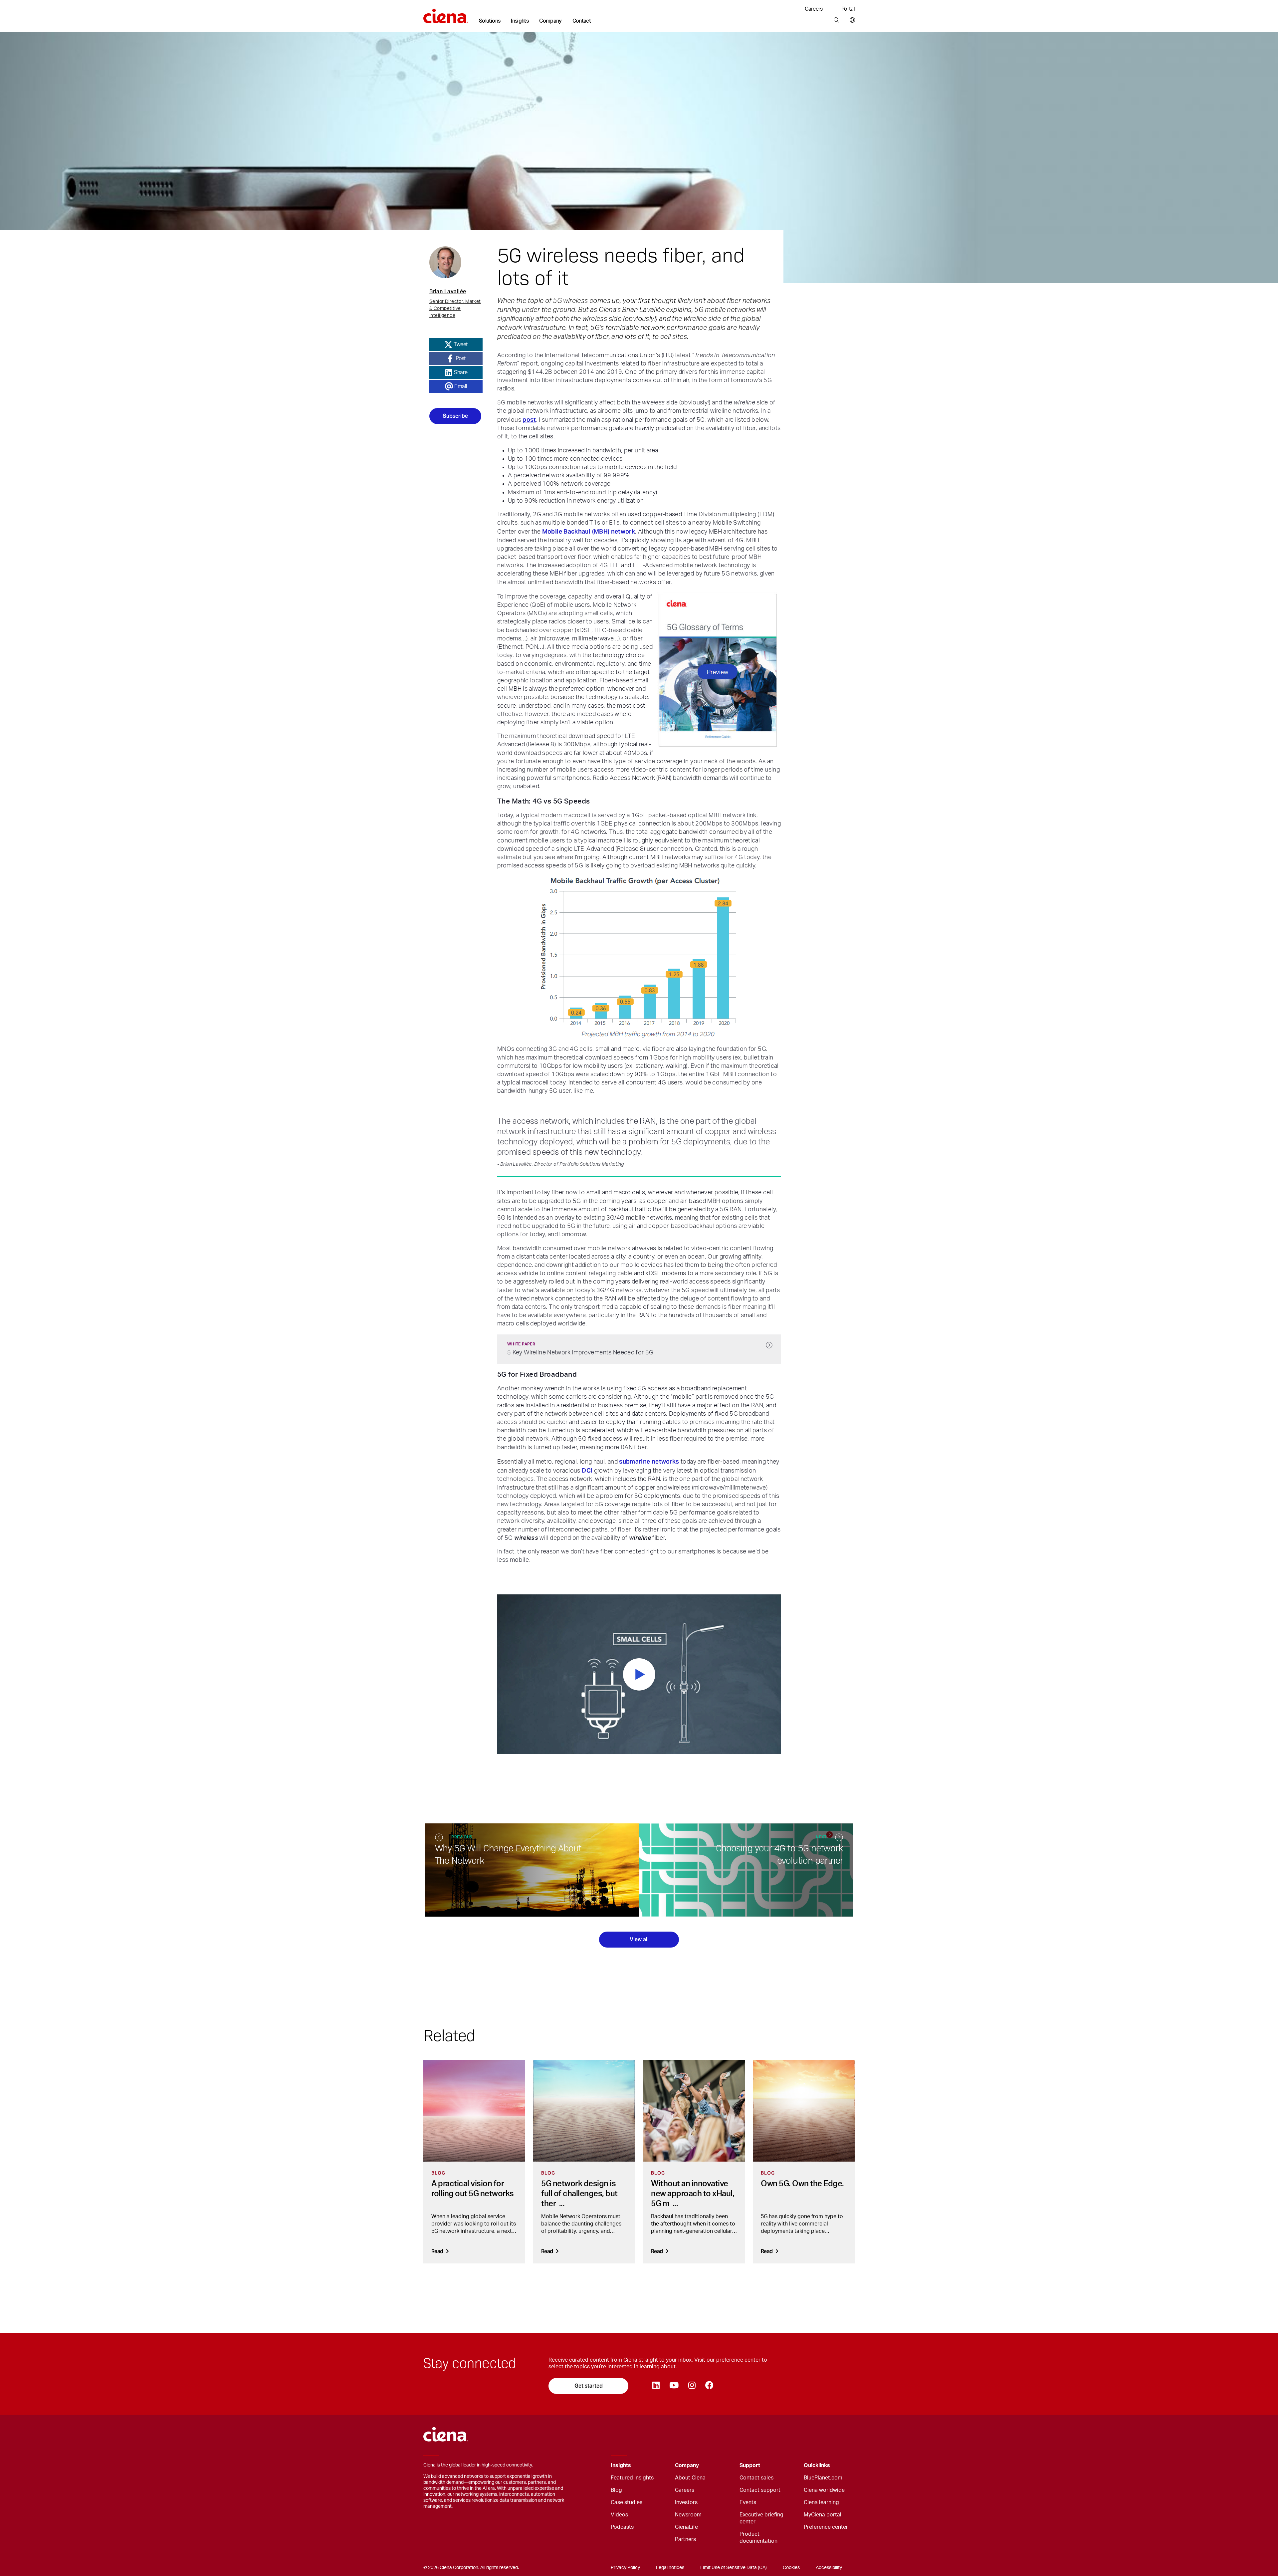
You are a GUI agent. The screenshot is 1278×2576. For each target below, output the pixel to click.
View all (639, 1939)
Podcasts (622, 2527)
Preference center (826, 2527)
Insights (520, 21)
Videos (619, 2515)
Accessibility (829, 2568)
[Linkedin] (656, 2386)
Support (750, 2465)
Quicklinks (817, 2465)
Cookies (791, 2568)
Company (550, 21)
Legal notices (670, 2568)
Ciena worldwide (824, 2490)
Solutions (490, 21)
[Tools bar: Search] (836, 20)
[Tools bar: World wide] (851, 20)
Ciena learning (821, 2502)
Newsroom (688, 2515)
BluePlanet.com (823, 2478)
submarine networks (649, 1461)
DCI (587, 1470)
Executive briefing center (761, 2518)
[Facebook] (709, 2386)
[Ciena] (446, 14)
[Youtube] (674, 2386)
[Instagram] (692, 2386)
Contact (582, 21)
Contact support (760, 2490)
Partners (685, 2539)
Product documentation (758, 2538)
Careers (814, 9)
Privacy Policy (625, 2568)
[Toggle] (660, 2466)
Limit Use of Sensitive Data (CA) (734, 2568)
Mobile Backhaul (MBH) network (589, 531)
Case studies (627, 2502)
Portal (848, 9)
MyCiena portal (823, 2515)
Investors (686, 2502)
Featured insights (632, 2478)
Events (748, 2502)
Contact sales (756, 2478)
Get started (589, 2386)
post (529, 420)
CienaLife (686, 2527)
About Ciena (690, 2478)
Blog (616, 2490)
